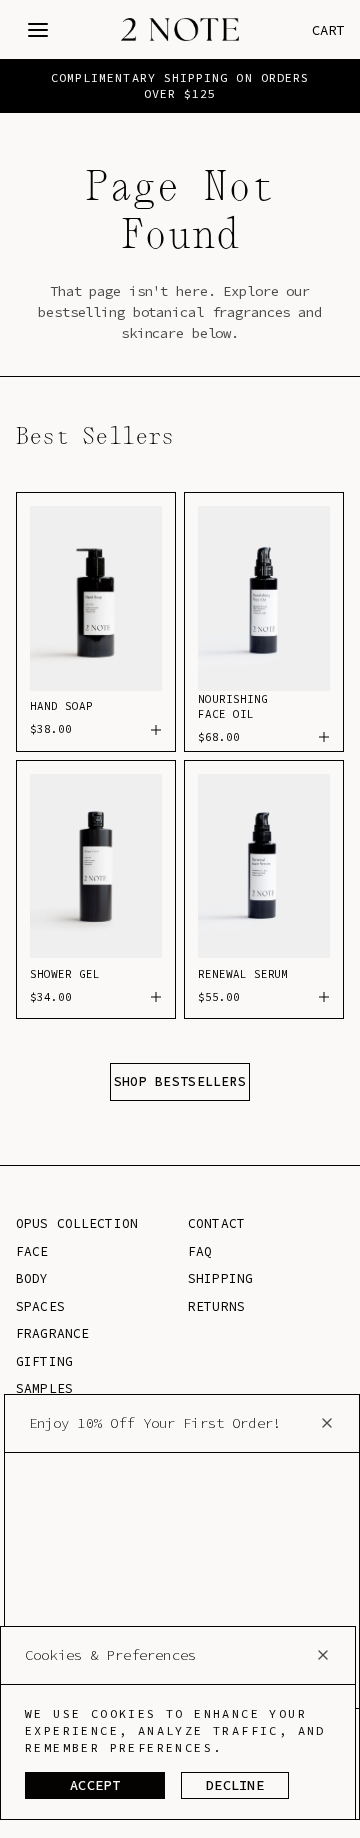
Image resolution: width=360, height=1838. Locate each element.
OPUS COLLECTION (77, 1223)
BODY (32, 1278)
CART (328, 30)
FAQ (200, 1251)
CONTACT (216, 1223)
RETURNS (216, 1306)
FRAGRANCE (52, 1333)
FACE (32, 1251)
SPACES (40, 1306)
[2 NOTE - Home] (180, 29)
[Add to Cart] (150, 730)
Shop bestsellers (180, 1081)
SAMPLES (44, 1388)
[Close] (327, 1423)
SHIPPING (220, 1278)
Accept (95, 1785)
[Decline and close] (323, 1655)
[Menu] (38, 30)
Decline (235, 1785)
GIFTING (44, 1361)
